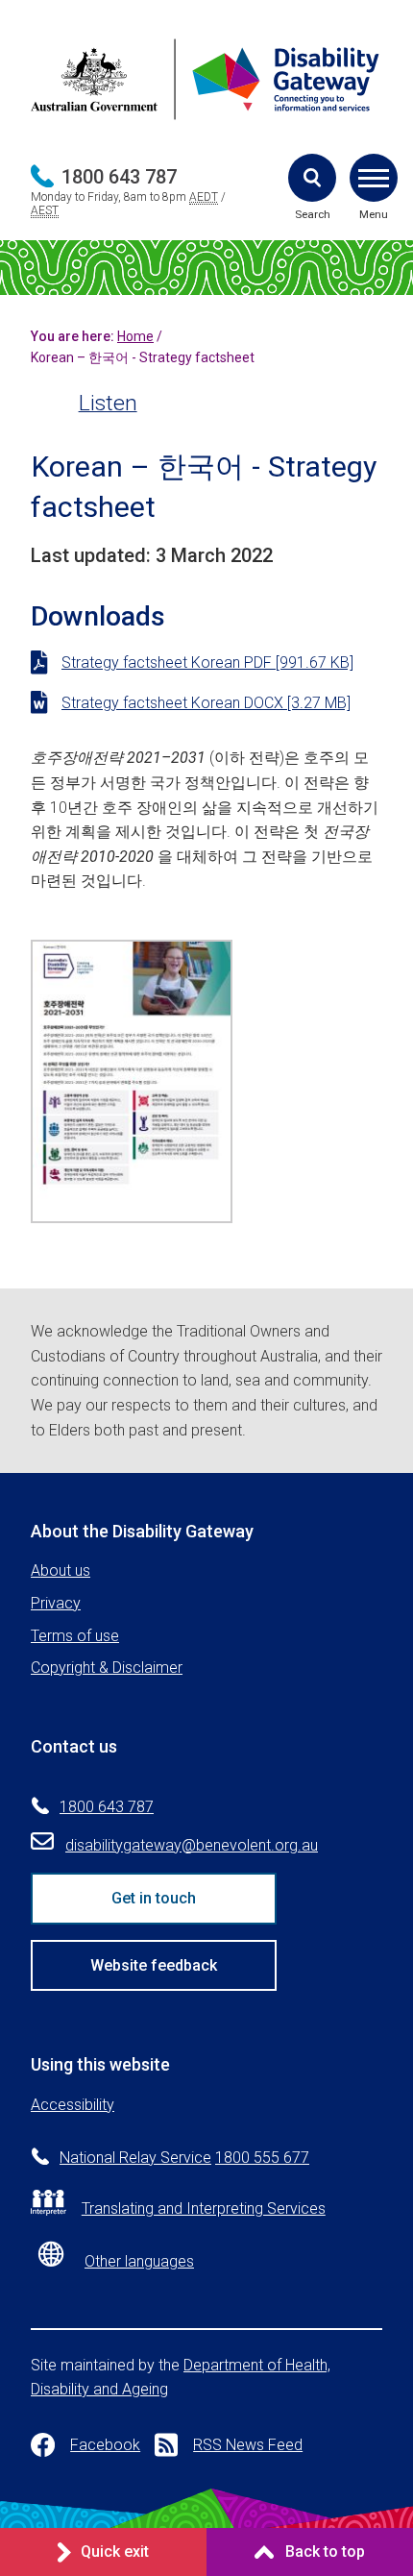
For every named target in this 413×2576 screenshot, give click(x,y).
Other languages (139, 2261)
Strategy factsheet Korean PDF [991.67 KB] (207, 662)
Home (135, 336)
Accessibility (73, 2105)
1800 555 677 (262, 2158)
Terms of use (75, 1636)
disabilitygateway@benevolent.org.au (192, 1845)
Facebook (105, 2445)
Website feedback (154, 1965)
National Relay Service (135, 2158)
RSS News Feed (248, 2445)
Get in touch (154, 1898)
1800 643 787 (119, 177)
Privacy (56, 1603)
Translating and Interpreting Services (204, 2208)
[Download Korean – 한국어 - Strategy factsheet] (132, 1081)
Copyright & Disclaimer (107, 1668)
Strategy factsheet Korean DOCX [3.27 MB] (206, 703)
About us (61, 1570)
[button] (312, 178)
